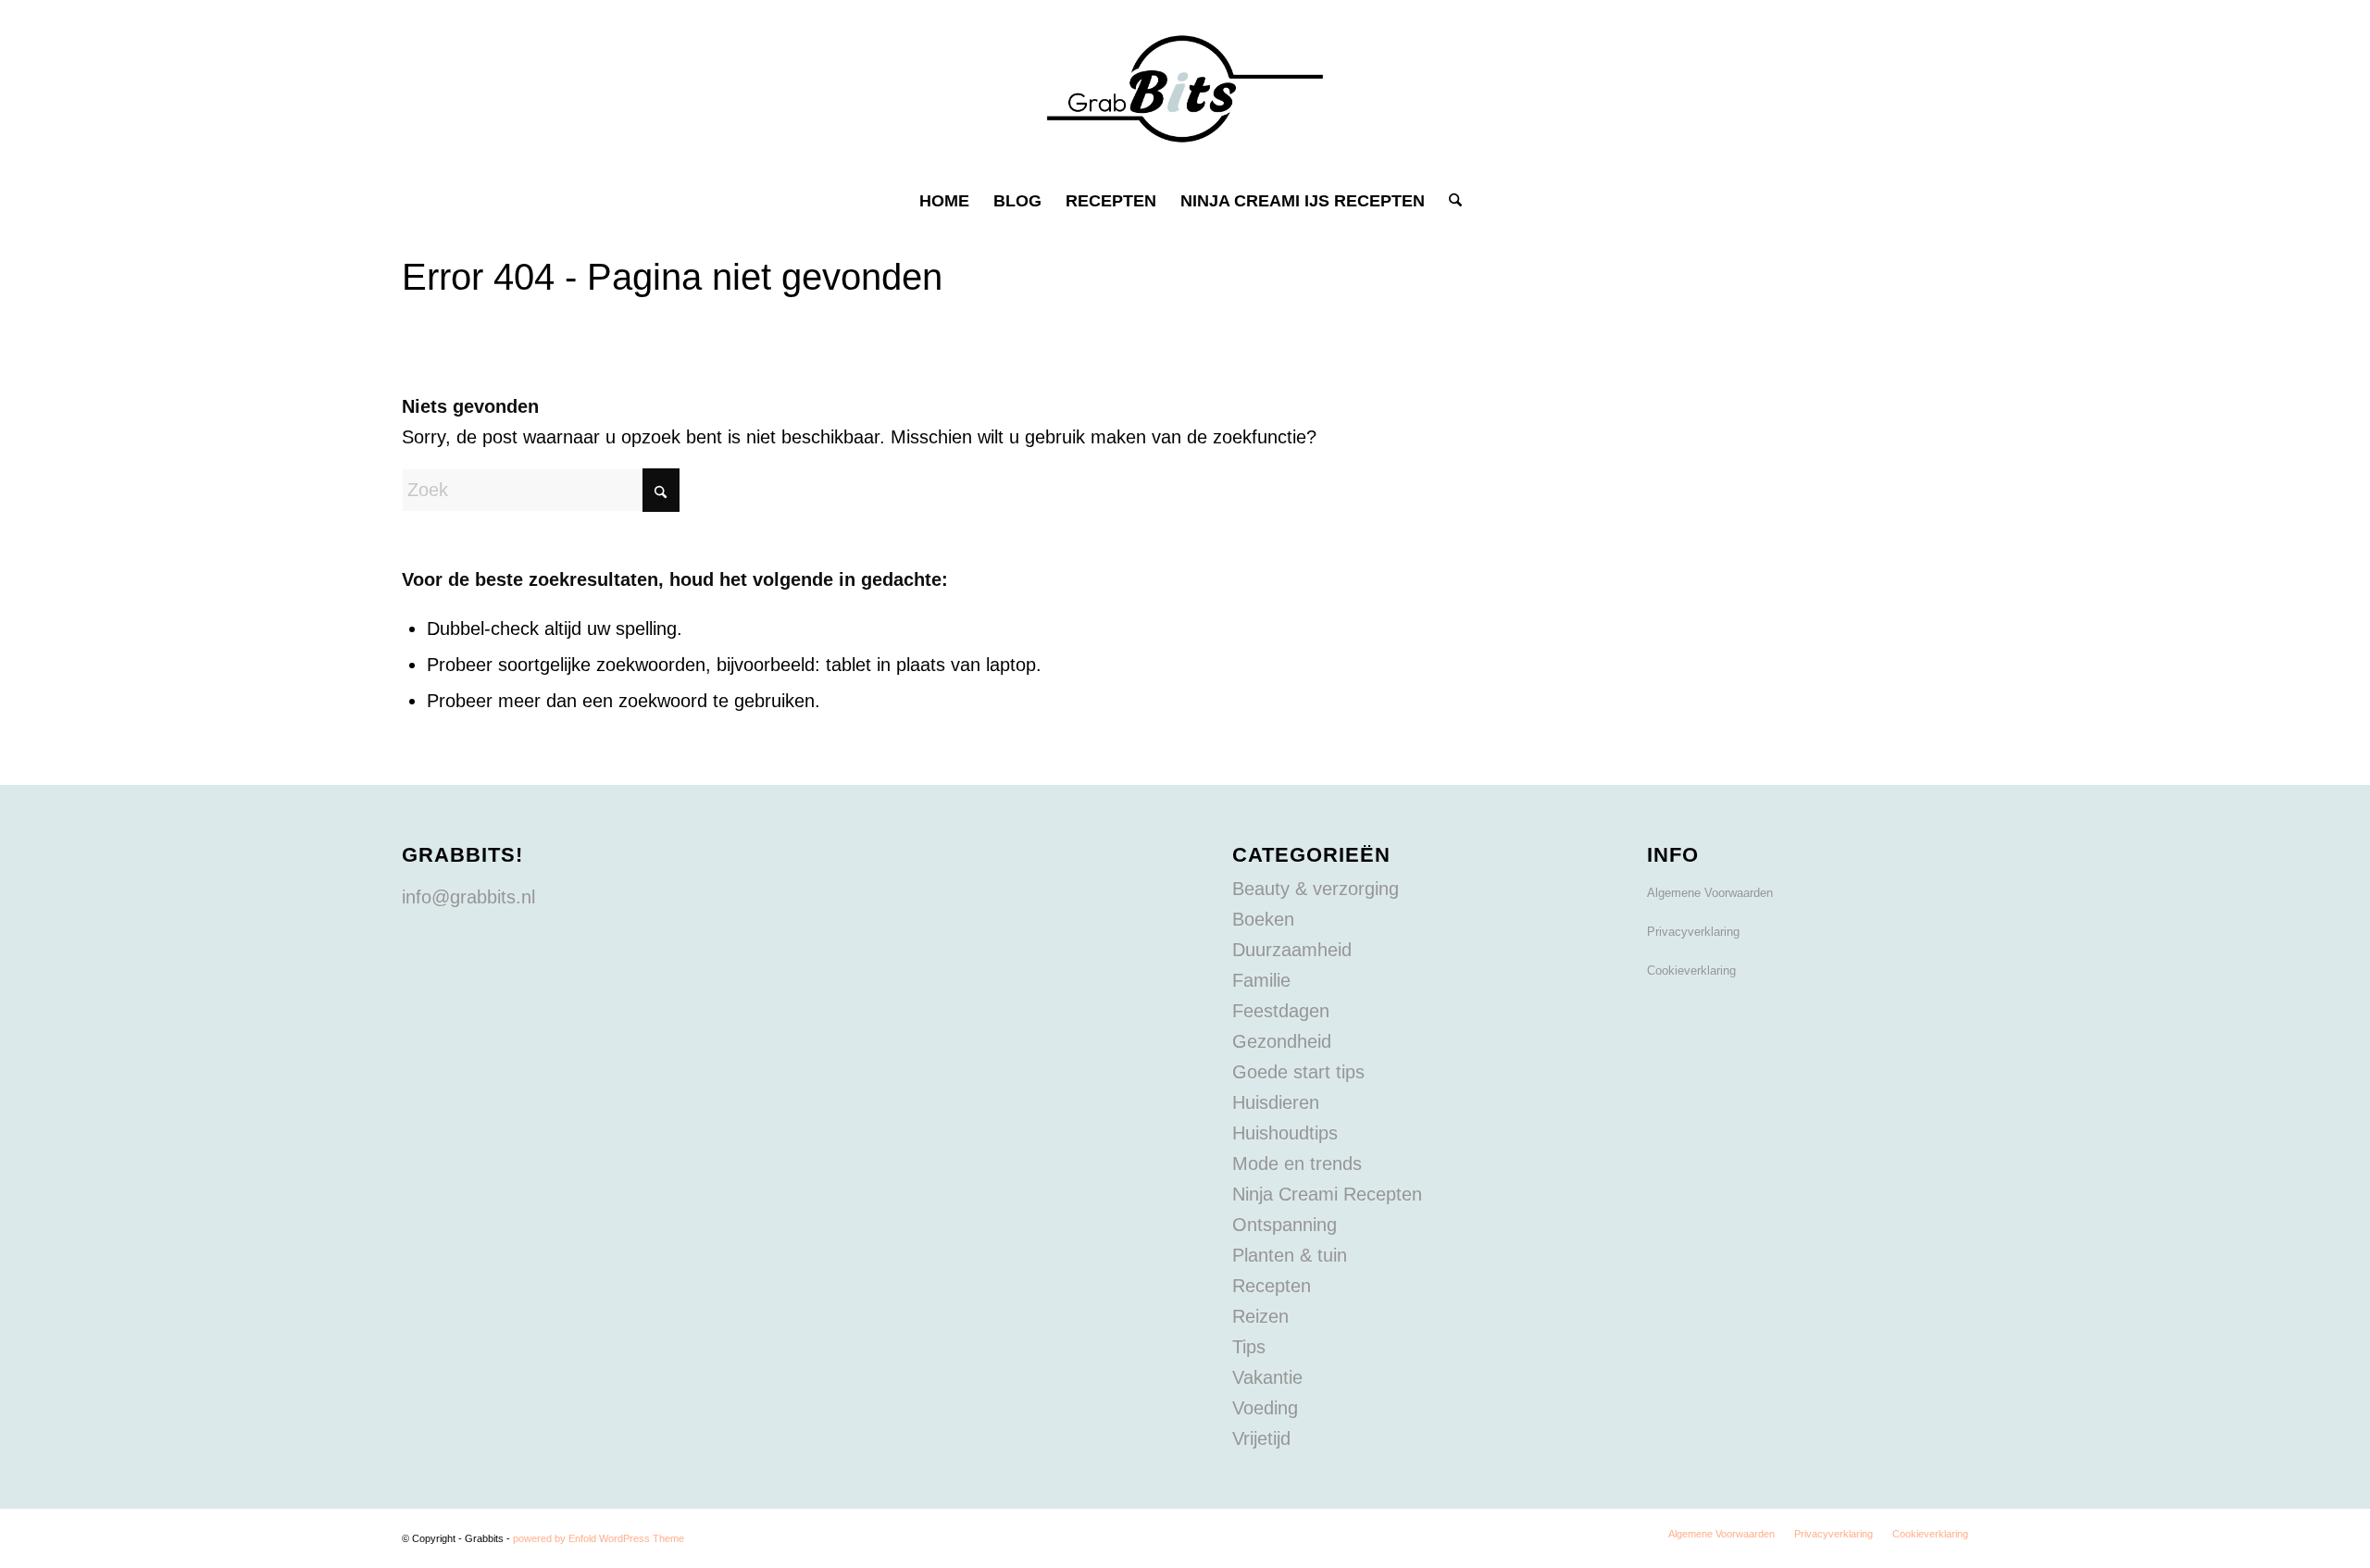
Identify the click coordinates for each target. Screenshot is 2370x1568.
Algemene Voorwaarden (1710, 893)
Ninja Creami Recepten (1327, 1194)
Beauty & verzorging (1316, 889)
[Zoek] (1449, 201)
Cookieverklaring (1691, 971)
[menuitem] (944, 201)
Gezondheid (1282, 1041)
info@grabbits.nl (468, 897)
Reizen (1260, 1316)
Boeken (1263, 919)
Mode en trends (1297, 1164)
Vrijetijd (1261, 1438)
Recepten (1272, 1286)
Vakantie (1267, 1377)
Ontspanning (1285, 1225)
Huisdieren (1276, 1102)
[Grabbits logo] (1185, 89)
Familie (1261, 980)
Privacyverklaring (1693, 932)
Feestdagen (1281, 1011)
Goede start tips (1298, 1072)
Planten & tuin (1290, 1255)
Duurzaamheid (1292, 950)
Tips (1249, 1347)
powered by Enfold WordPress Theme (599, 1538)
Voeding (1265, 1408)
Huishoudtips (1285, 1133)
